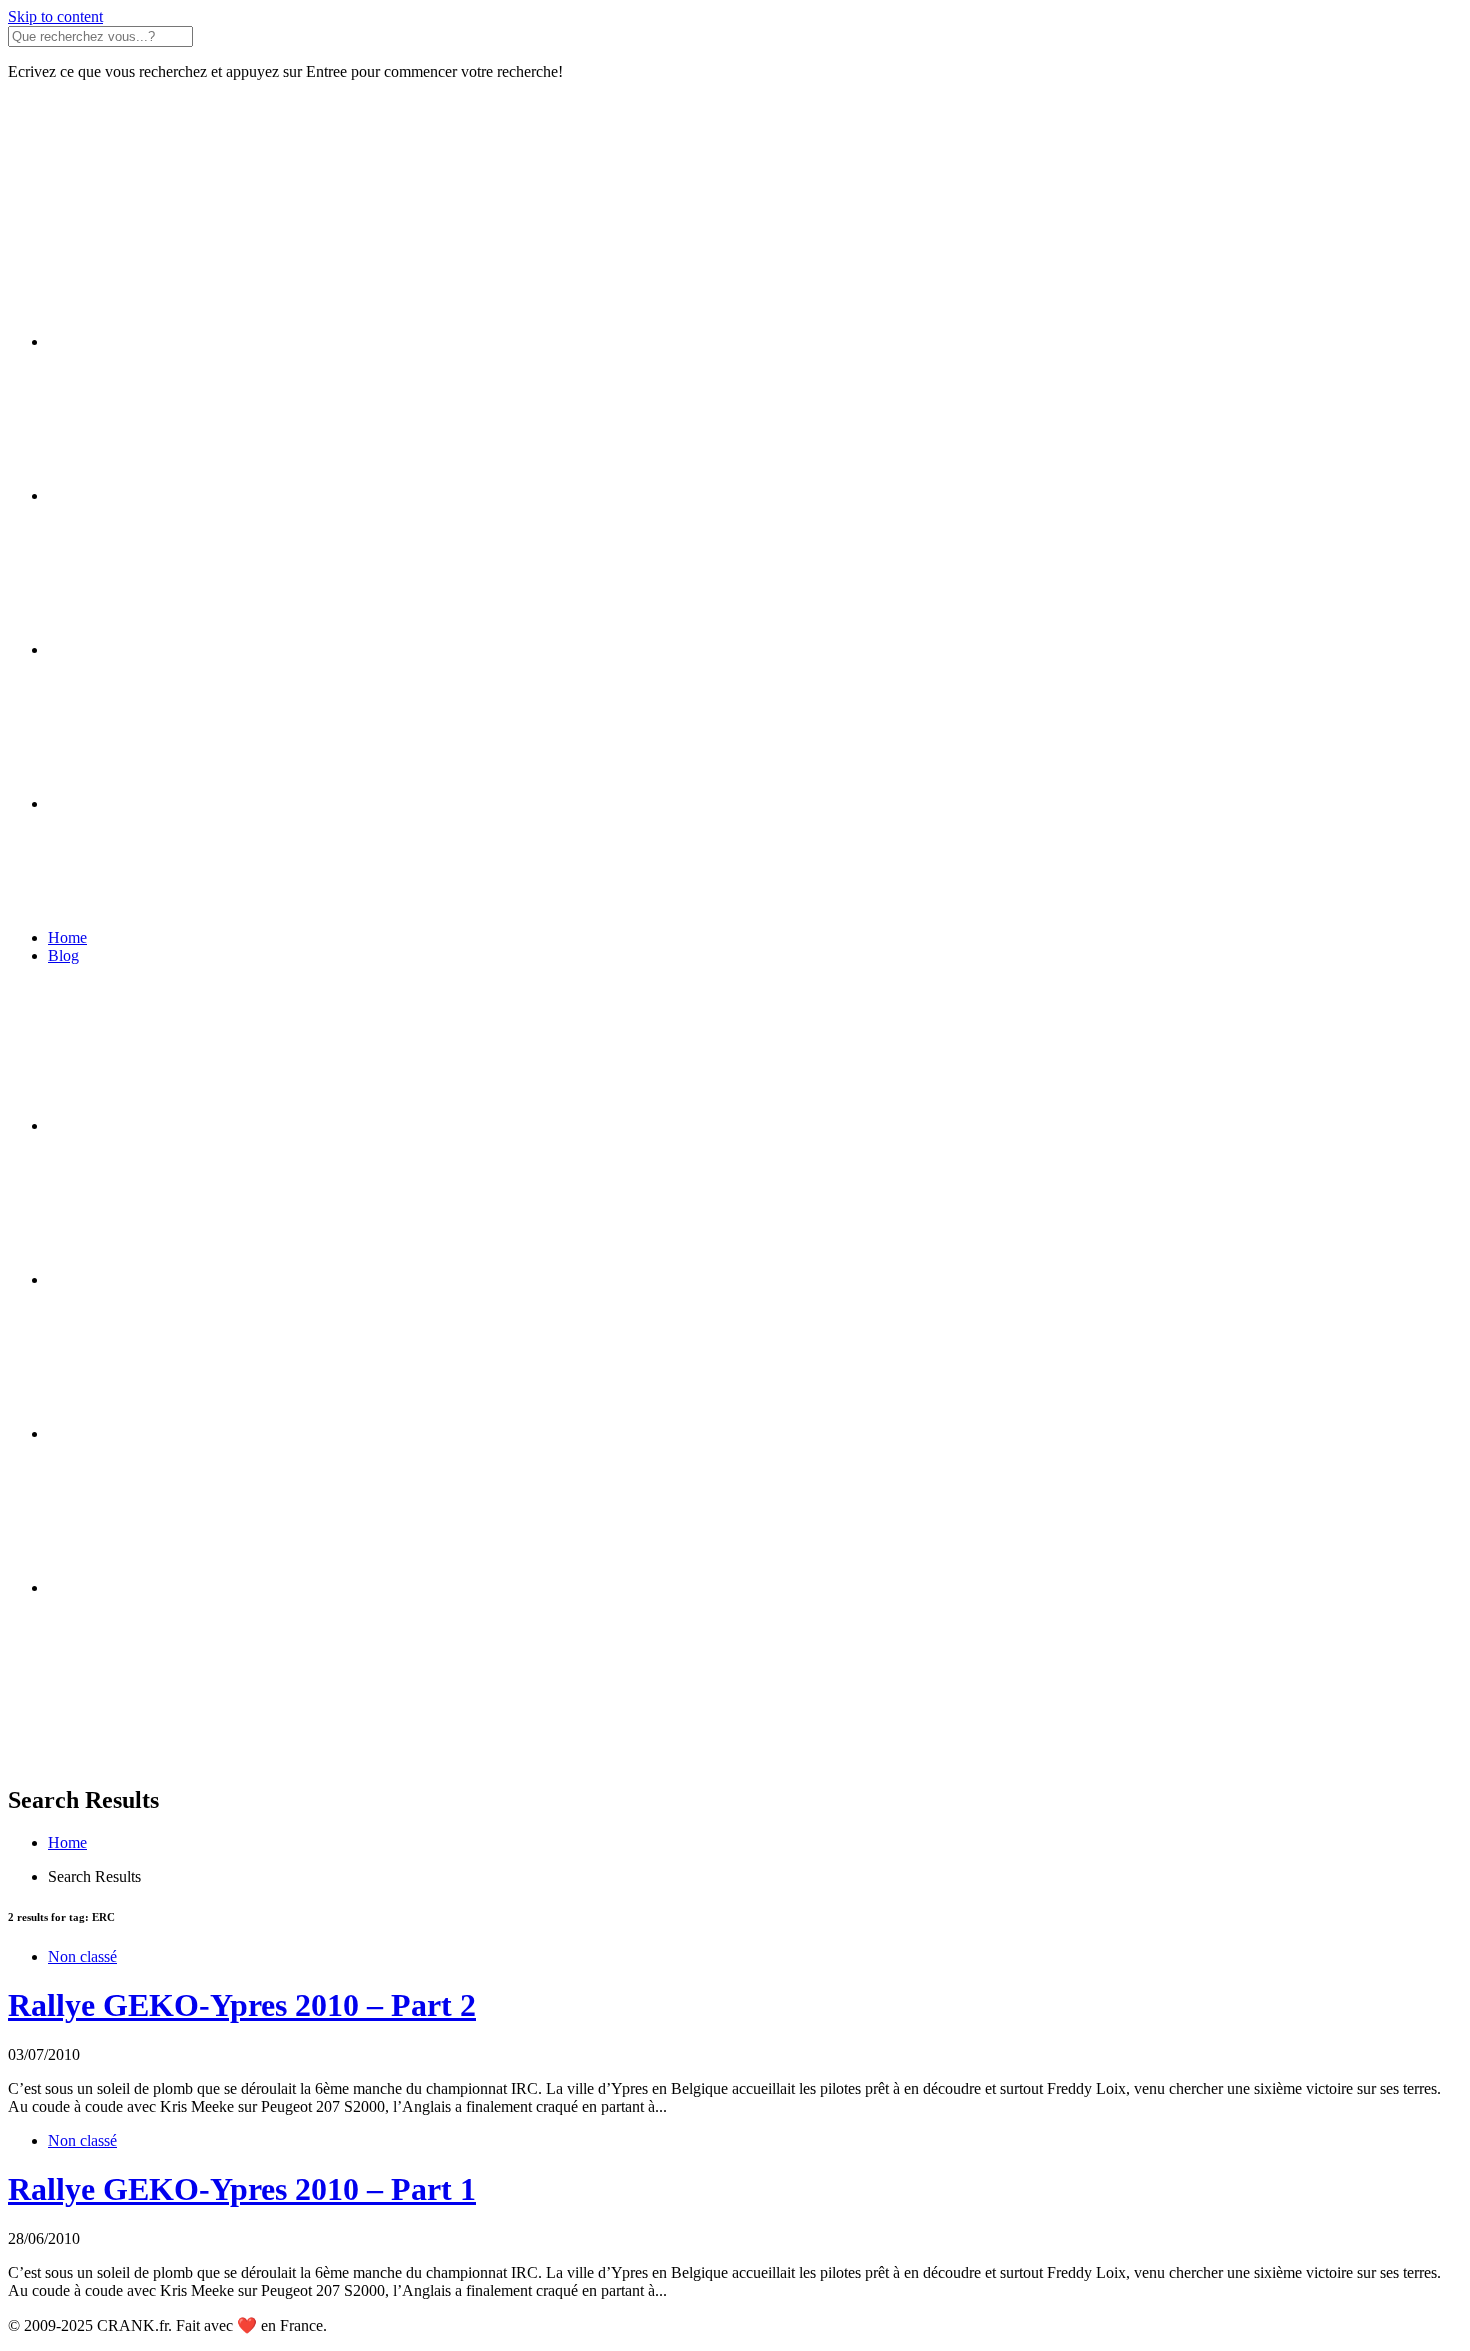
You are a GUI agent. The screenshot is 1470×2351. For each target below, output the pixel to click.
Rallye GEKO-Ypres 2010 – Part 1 (242, 2189)
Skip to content (55, 16)
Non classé (82, 1956)
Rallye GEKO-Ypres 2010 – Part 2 (242, 2005)
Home (67, 937)
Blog (63, 955)
